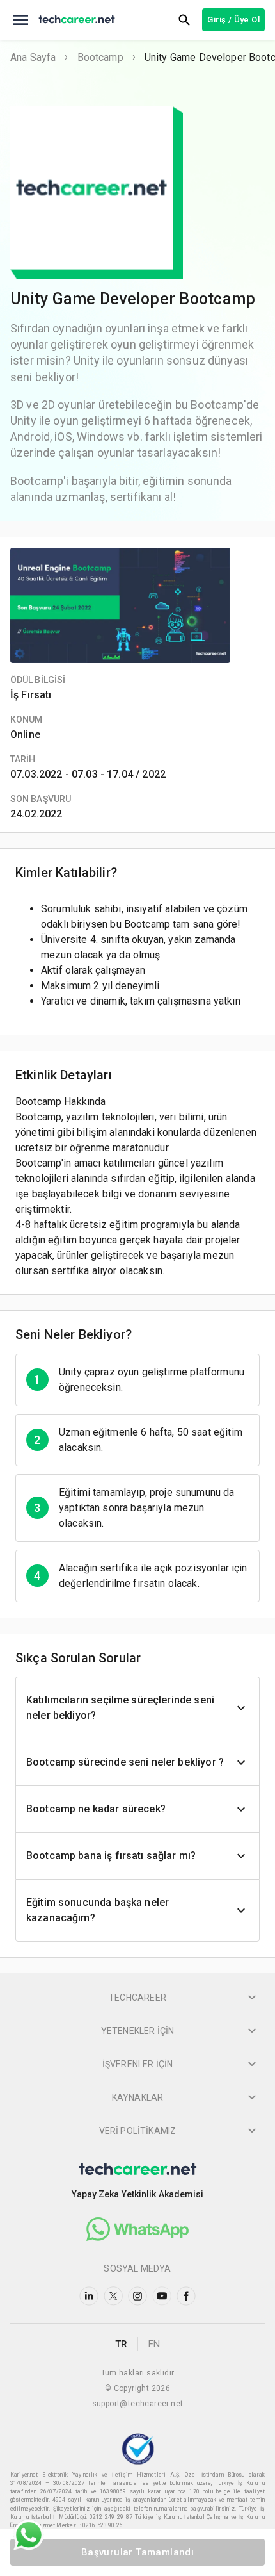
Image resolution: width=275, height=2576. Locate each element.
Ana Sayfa (33, 57)
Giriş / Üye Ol (233, 20)
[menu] (20, 20)
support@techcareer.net (138, 2404)
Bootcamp (100, 57)
